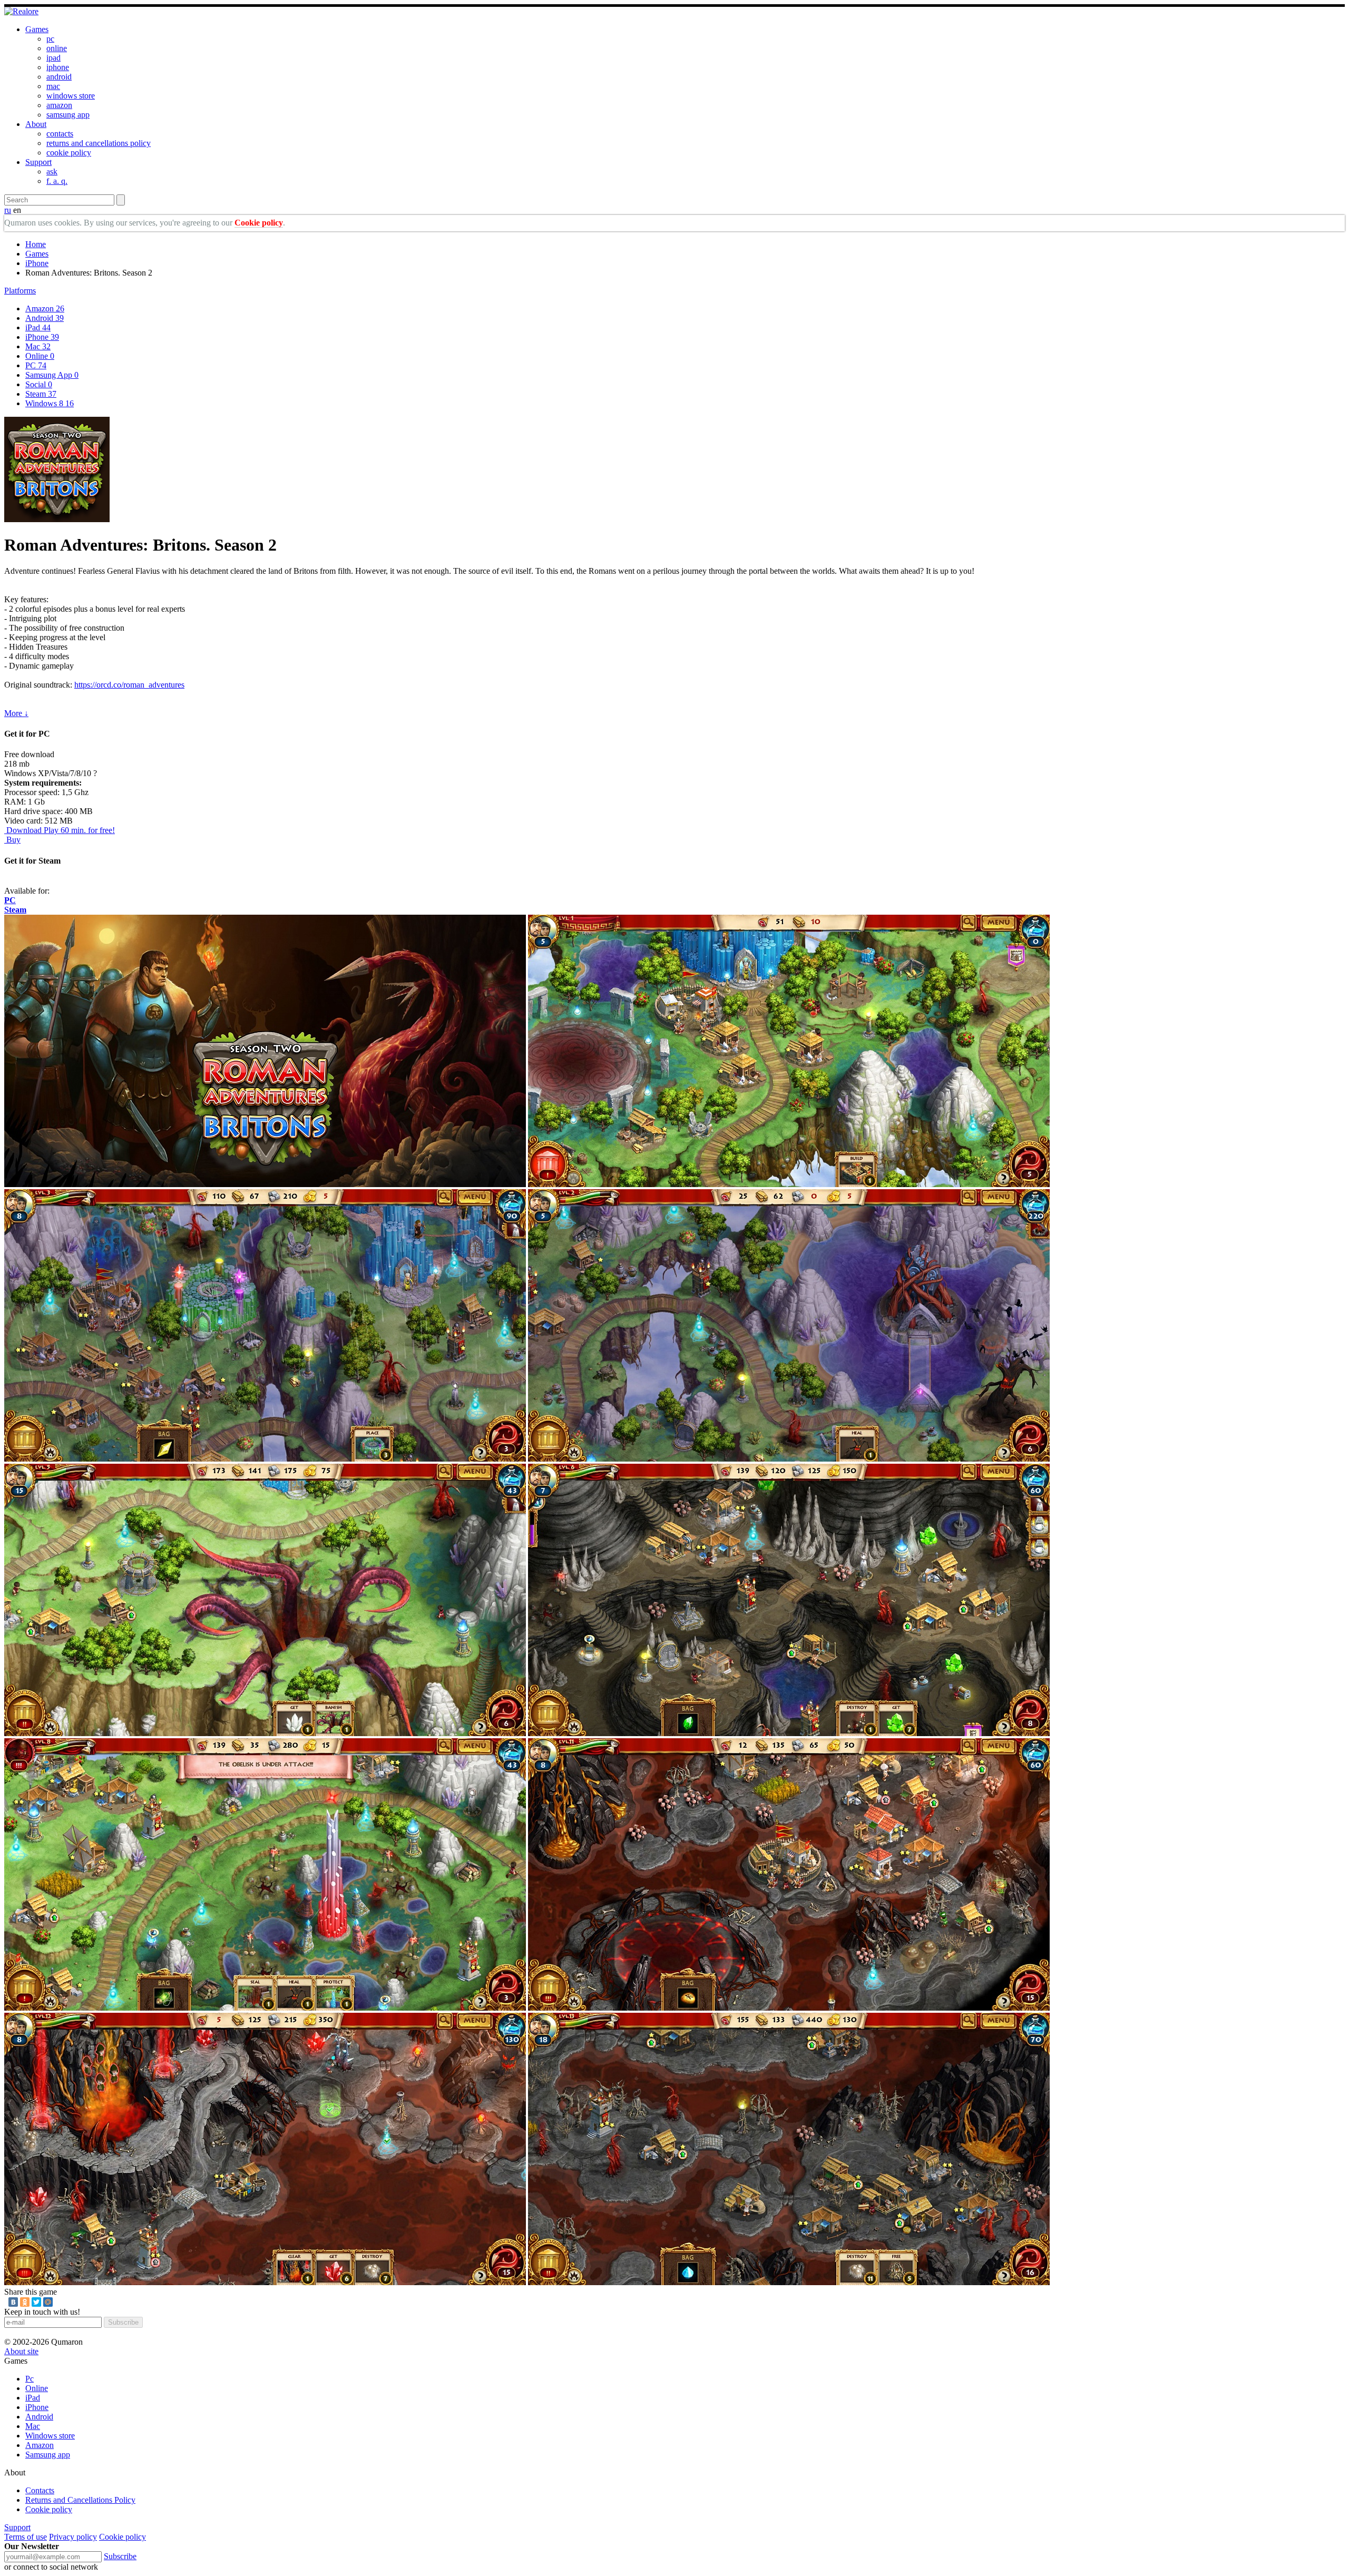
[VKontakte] (13, 2302)
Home (36, 244)
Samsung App (52, 375)
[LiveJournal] (60, 2302)
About (36, 124)
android (59, 77)
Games (37, 29)
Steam (41, 394)
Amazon (45, 308)
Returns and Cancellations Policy (80, 2500)
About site (21, 2351)
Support (38, 162)
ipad (53, 58)
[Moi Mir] (48, 2302)
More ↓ (16, 713)
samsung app (68, 115)
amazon (59, 105)
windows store (71, 96)
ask (52, 172)
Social (39, 384)
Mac (38, 346)
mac (53, 86)
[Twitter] (36, 2302)
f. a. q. (57, 181)
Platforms (20, 291)
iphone (58, 67)
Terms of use (26, 2537)
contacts (60, 134)
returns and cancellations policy (99, 143)
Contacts (40, 2490)
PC (36, 365)
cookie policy (69, 153)
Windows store (50, 2436)
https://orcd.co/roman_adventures (129, 685)
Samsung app (48, 2455)
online (57, 48)
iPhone (37, 263)
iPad (38, 327)
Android (45, 318)
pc (50, 39)
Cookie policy (259, 223)
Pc (30, 2379)
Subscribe (123, 2322)
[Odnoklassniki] (25, 2302)
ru (8, 210)
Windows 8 (50, 403)
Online (40, 356)
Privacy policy (73, 2537)
